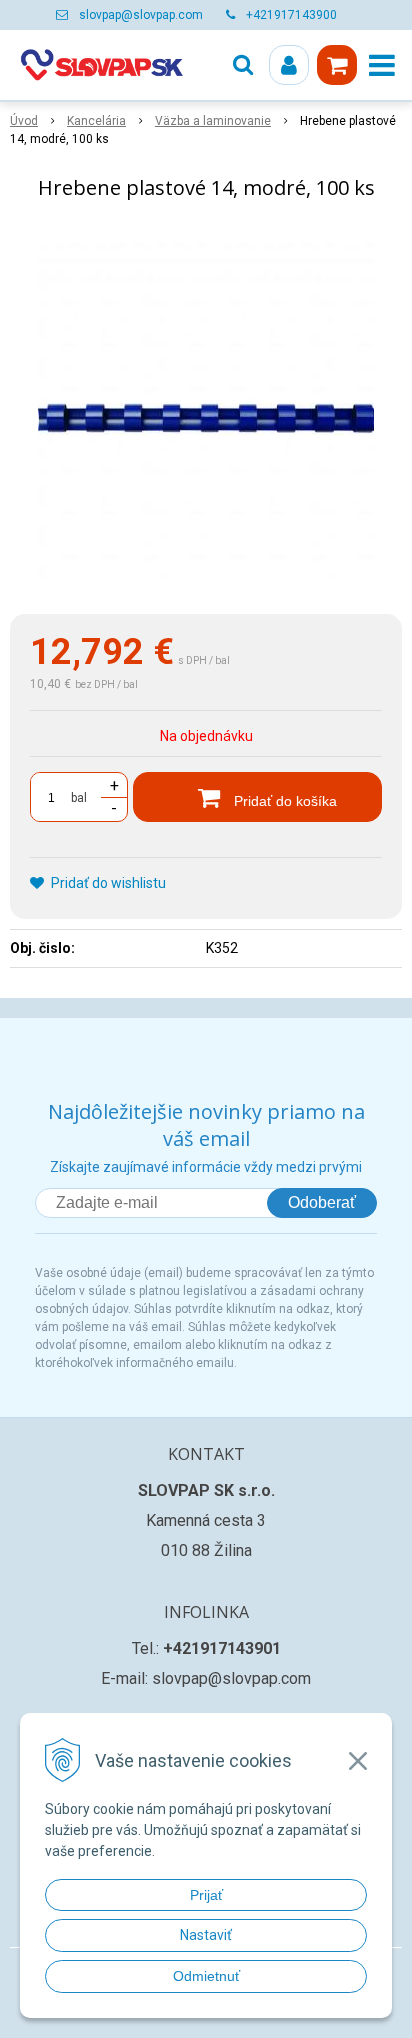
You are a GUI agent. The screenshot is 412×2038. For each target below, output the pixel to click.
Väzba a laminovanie (213, 121)
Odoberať (322, 1202)
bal (79, 798)
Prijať (206, 1895)
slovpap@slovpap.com (141, 15)
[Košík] (337, 65)
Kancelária (96, 121)
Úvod (24, 121)
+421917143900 (291, 15)
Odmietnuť (206, 1976)
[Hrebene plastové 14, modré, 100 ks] (206, 411)
